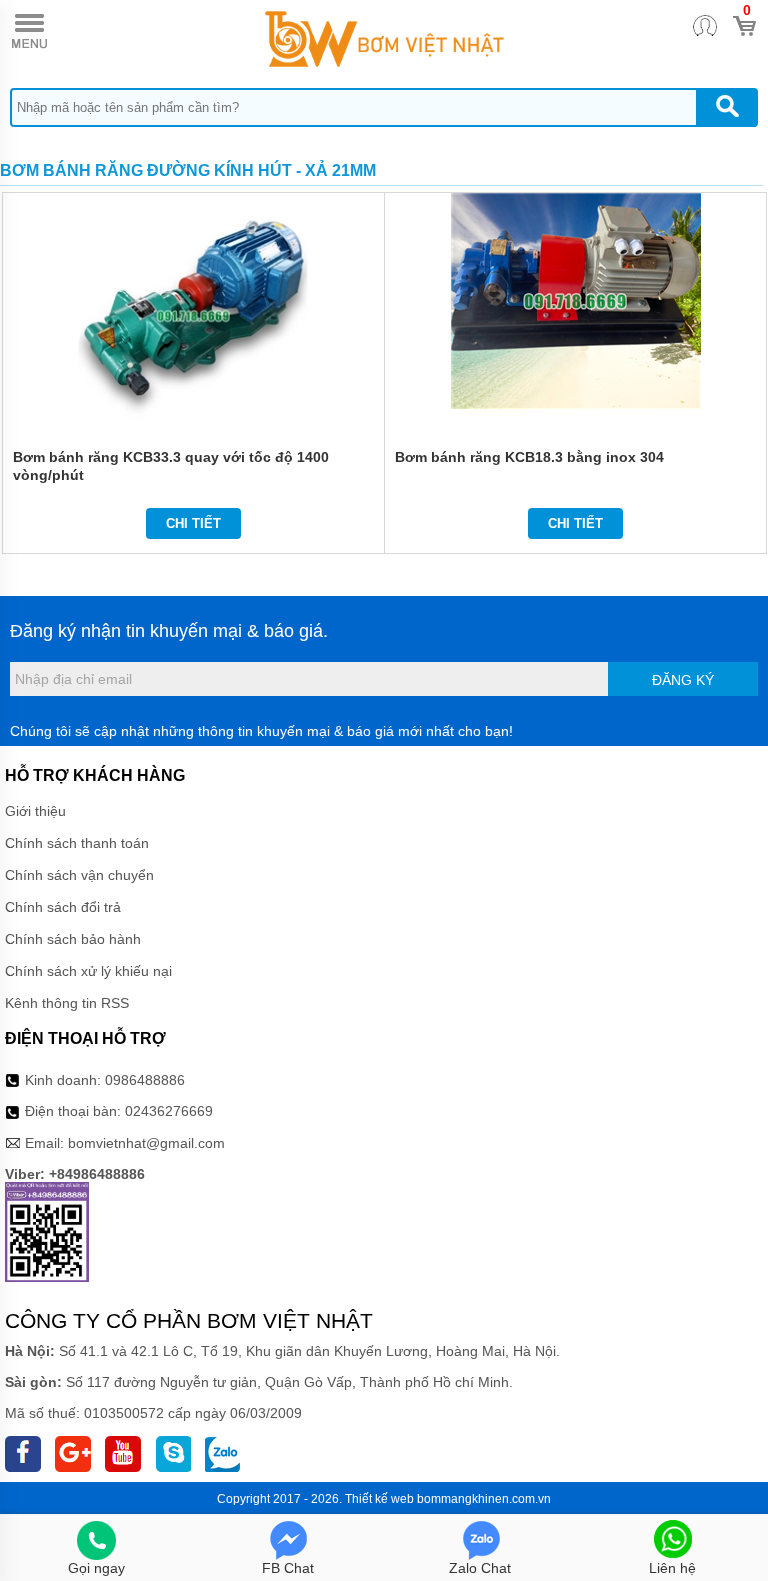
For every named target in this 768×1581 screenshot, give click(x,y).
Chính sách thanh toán (77, 843)
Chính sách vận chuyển (79, 875)
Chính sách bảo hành (73, 939)
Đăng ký (683, 680)
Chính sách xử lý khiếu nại (88, 971)
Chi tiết (193, 523)
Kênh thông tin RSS (67, 1003)
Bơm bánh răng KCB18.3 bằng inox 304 (529, 457)
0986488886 (145, 1080)
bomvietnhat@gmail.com (146, 1143)
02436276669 (169, 1111)
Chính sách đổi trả (63, 907)
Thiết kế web (379, 1499)
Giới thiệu (35, 811)
